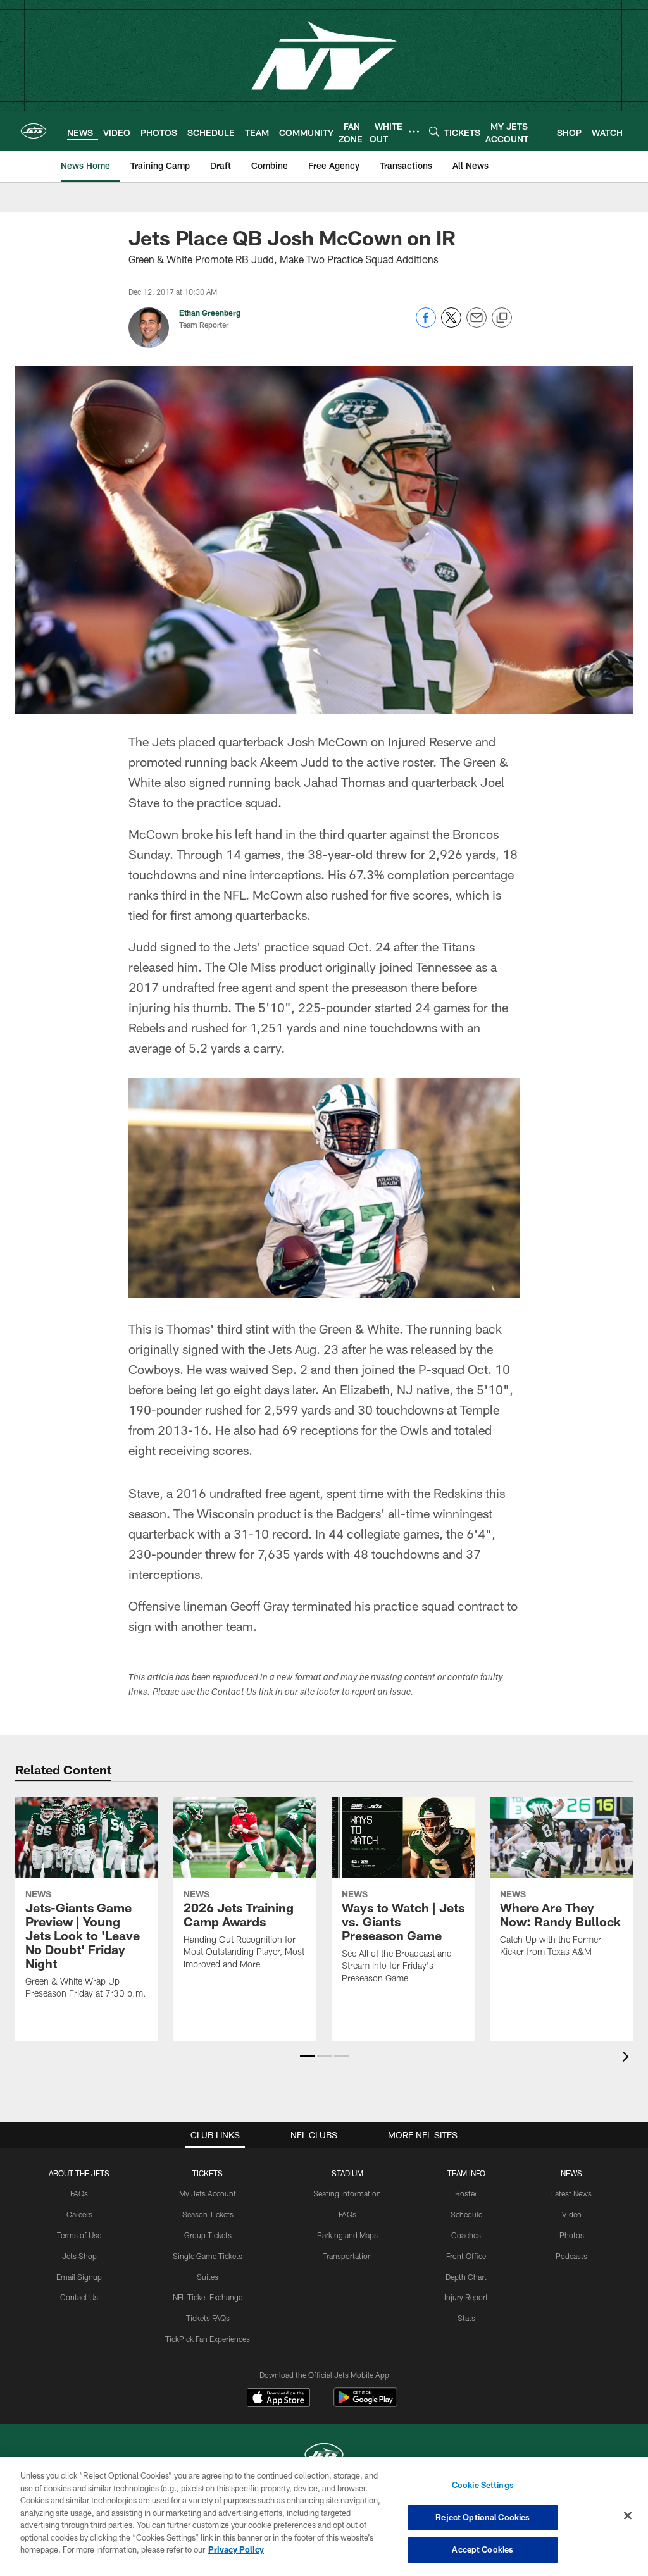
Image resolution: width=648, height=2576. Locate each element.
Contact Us (79, 2297)
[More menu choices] (414, 132)
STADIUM (347, 2173)
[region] (324, 2517)
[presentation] (628, 2058)
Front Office (466, 2256)
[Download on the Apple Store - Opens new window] (278, 2399)
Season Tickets (208, 2214)
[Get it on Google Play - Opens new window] (365, 2404)
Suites (208, 2277)
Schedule (466, 2214)
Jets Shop (79, 2256)
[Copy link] (502, 318)
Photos (572, 2235)
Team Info (466, 2173)
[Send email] (477, 324)
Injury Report (466, 2297)
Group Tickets (208, 2235)
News (571, 2173)
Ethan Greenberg (210, 313)
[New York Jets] (324, 2456)
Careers (79, 2214)
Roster (466, 2193)
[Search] (434, 131)
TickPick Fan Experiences (208, 2339)
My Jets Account (208, 2193)
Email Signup (79, 2277)
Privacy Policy (236, 2549)
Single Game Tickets (208, 2256)
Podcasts (571, 2256)
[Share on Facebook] (426, 324)
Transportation (347, 2256)
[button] (307, 2056)
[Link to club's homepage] (34, 131)
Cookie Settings (483, 2485)
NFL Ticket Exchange (208, 2297)
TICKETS (208, 2173)
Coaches (466, 2235)
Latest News (571, 2193)
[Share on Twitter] (451, 324)
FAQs (79, 2193)
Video (572, 2214)
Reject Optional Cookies (483, 2517)
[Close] (628, 2516)
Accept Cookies (483, 2549)
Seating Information (347, 2193)
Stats (466, 2318)
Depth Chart (466, 2277)
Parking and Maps (347, 2235)
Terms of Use (79, 2235)
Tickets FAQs (208, 2318)
